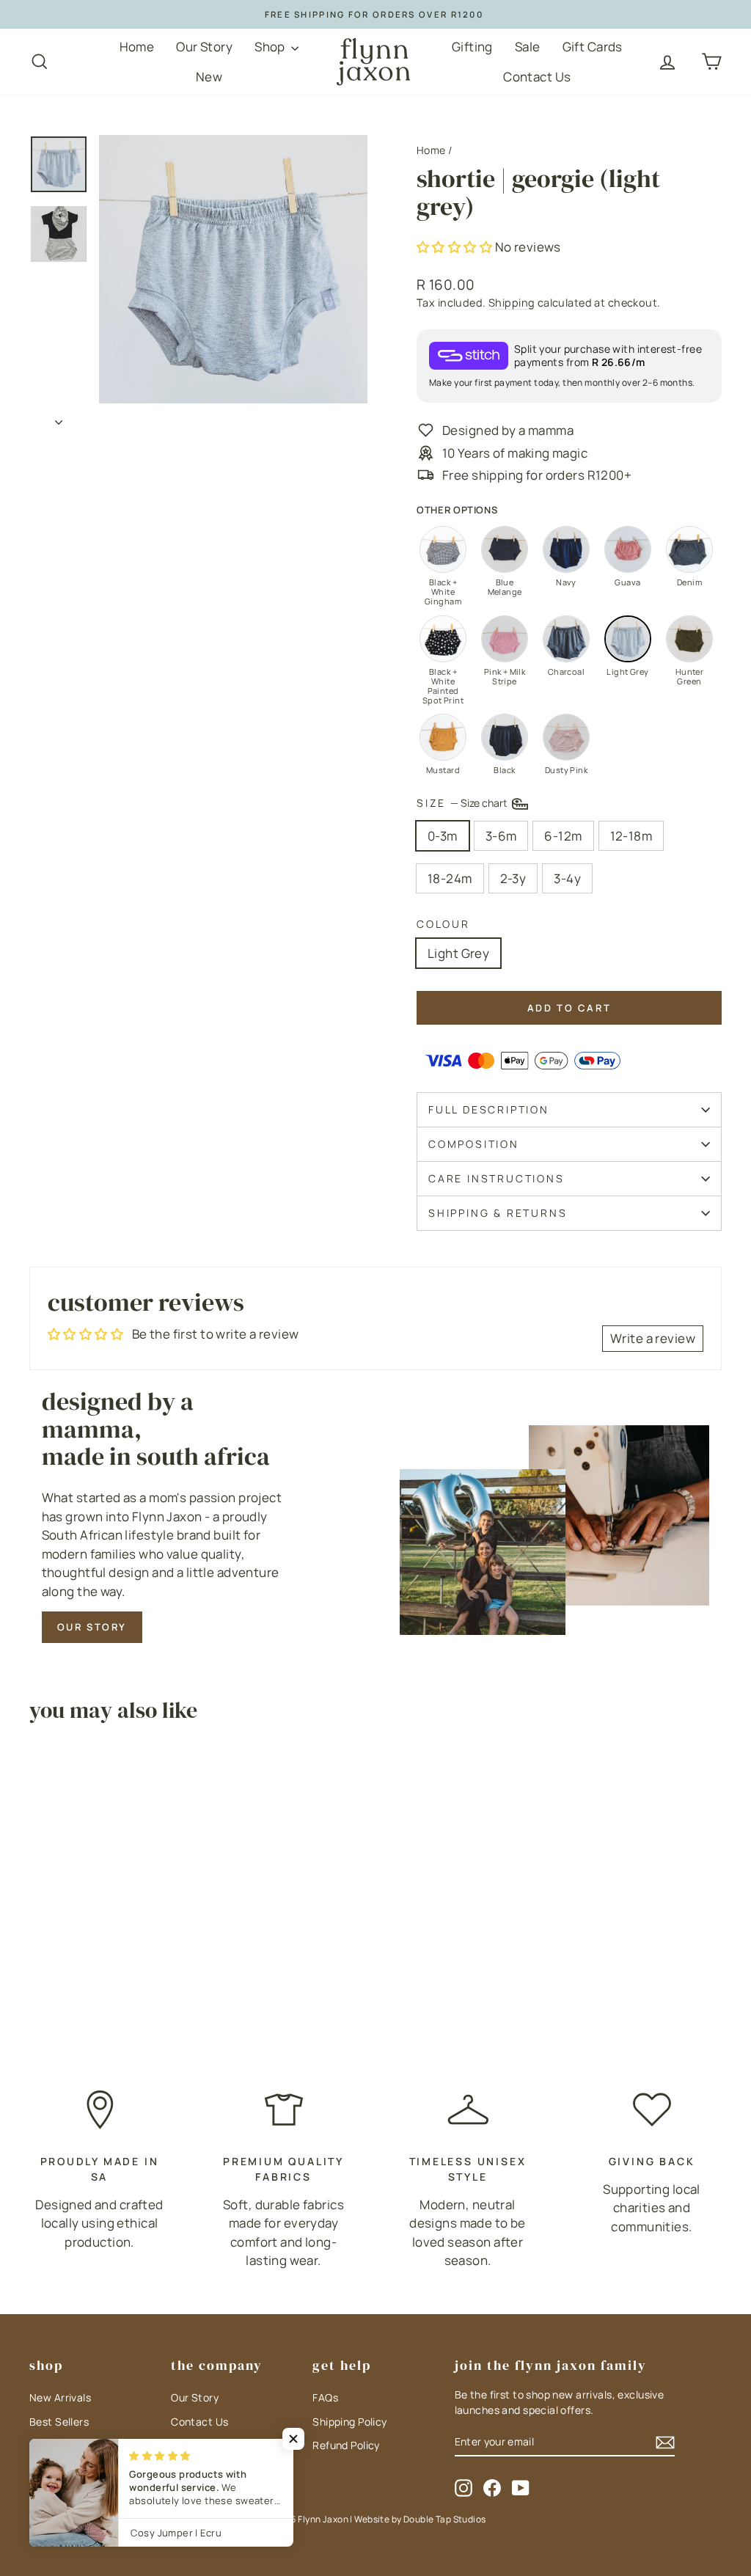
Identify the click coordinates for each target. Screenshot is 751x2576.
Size (463, 802)
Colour (443, 924)
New (209, 77)
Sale (528, 47)
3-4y (567, 878)
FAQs (325, 2397)
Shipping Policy (349, 2422)
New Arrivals (60, 2397)
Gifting (472, 47)
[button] (456, 247)
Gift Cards (593, 47)
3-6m (501, 836)
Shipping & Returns (498, 1213)
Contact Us (537, 77)
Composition (474, 1144)
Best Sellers (59, 2422)
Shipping (512, 303)
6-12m (563, 836)
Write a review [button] (653, 1338)
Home (137, 47)
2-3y (513, 878)
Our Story (204, 47)
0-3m (443, 836)
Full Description (489, 1109)
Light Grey (458, 953)
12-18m (631, 836)
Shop (271, 47)
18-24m (450, 878)
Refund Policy (346, 2445)
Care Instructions (497, 1178)
